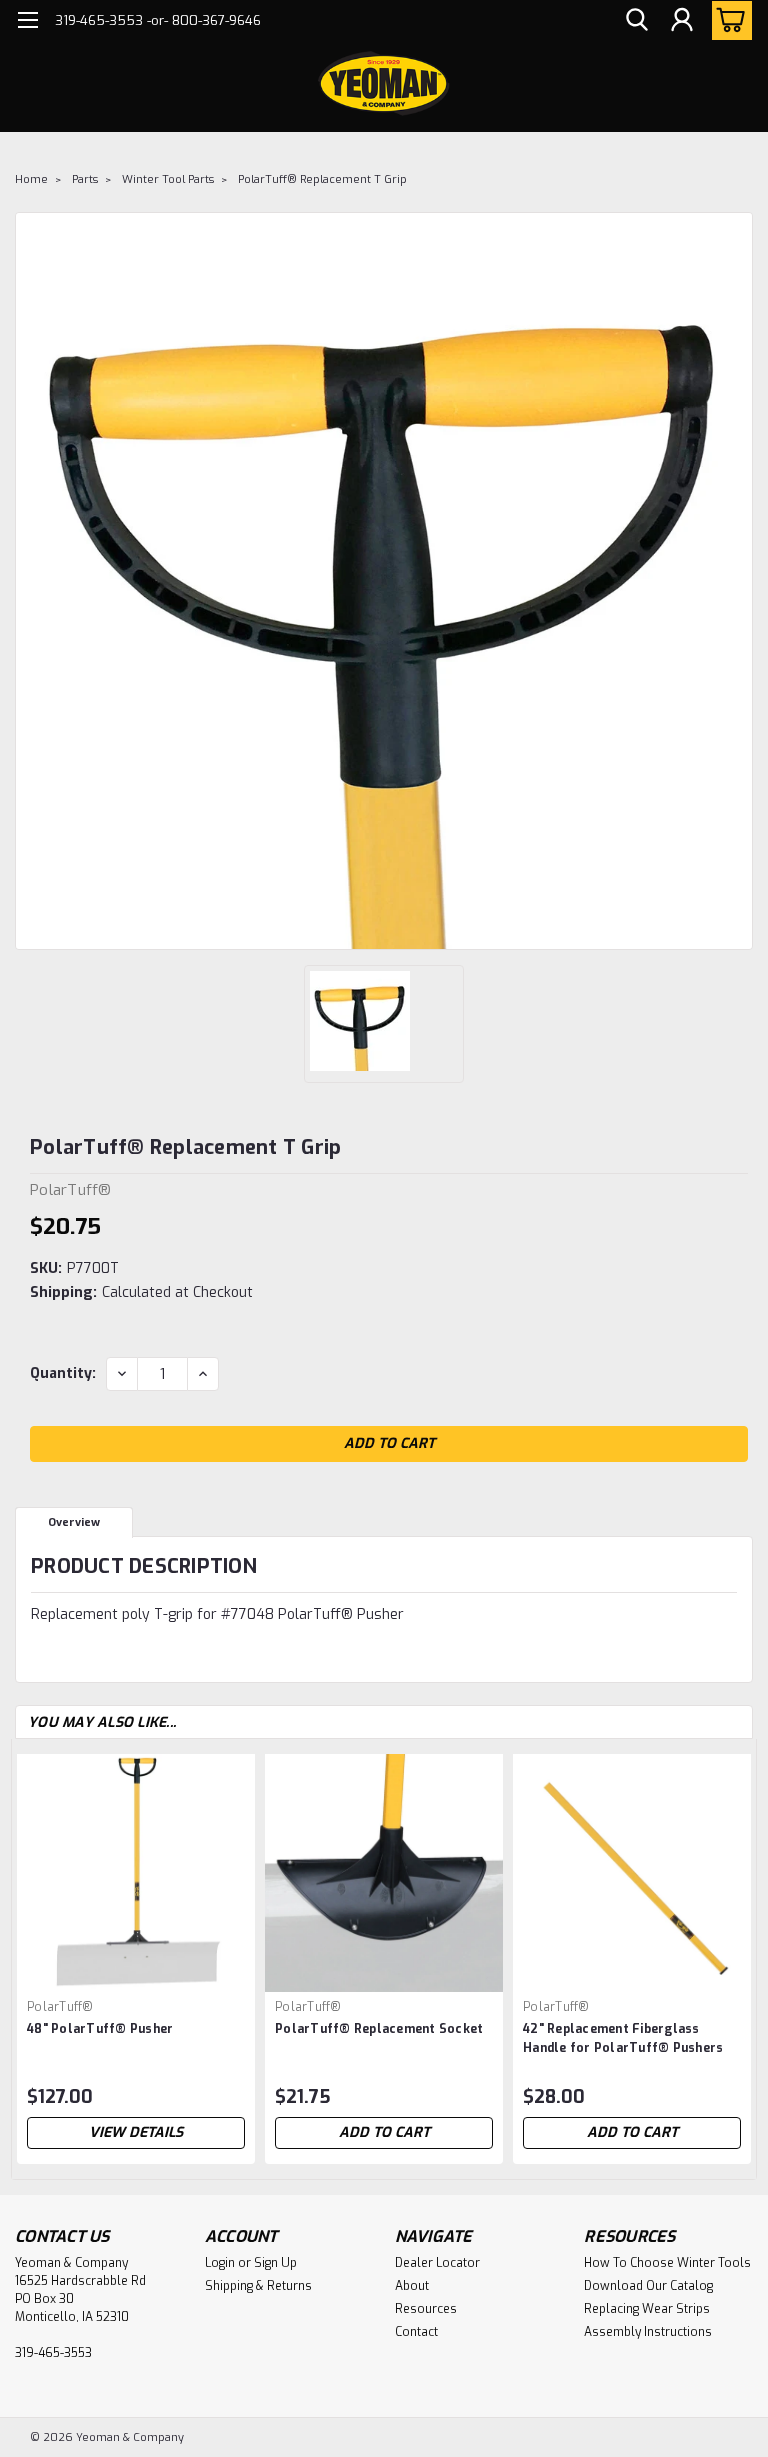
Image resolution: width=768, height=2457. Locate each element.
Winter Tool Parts (168, 179)
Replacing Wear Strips (647, 2309)
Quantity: (63, 1373)
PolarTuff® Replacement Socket (379, 2029)
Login (220, 2263)
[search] (637, 20)
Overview (74, 1522)
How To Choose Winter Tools (667, 2263)
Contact (416, 2332)
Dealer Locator (437, 2263)
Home (31, 179)
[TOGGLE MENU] (27, 22)
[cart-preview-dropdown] (727, 20)
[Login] (682, 20)
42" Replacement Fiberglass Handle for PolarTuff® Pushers (623, 2038)
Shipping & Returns (258, 2286)
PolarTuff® (60, 2007)
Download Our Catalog (648, 2286)
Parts (85, 179)
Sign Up (275, 2263)
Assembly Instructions (648, 2332)
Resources (426, 2309)
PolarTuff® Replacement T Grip (322, 179)
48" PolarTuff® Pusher (100, 2029)
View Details (136, 2132)
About (412, 2286)
